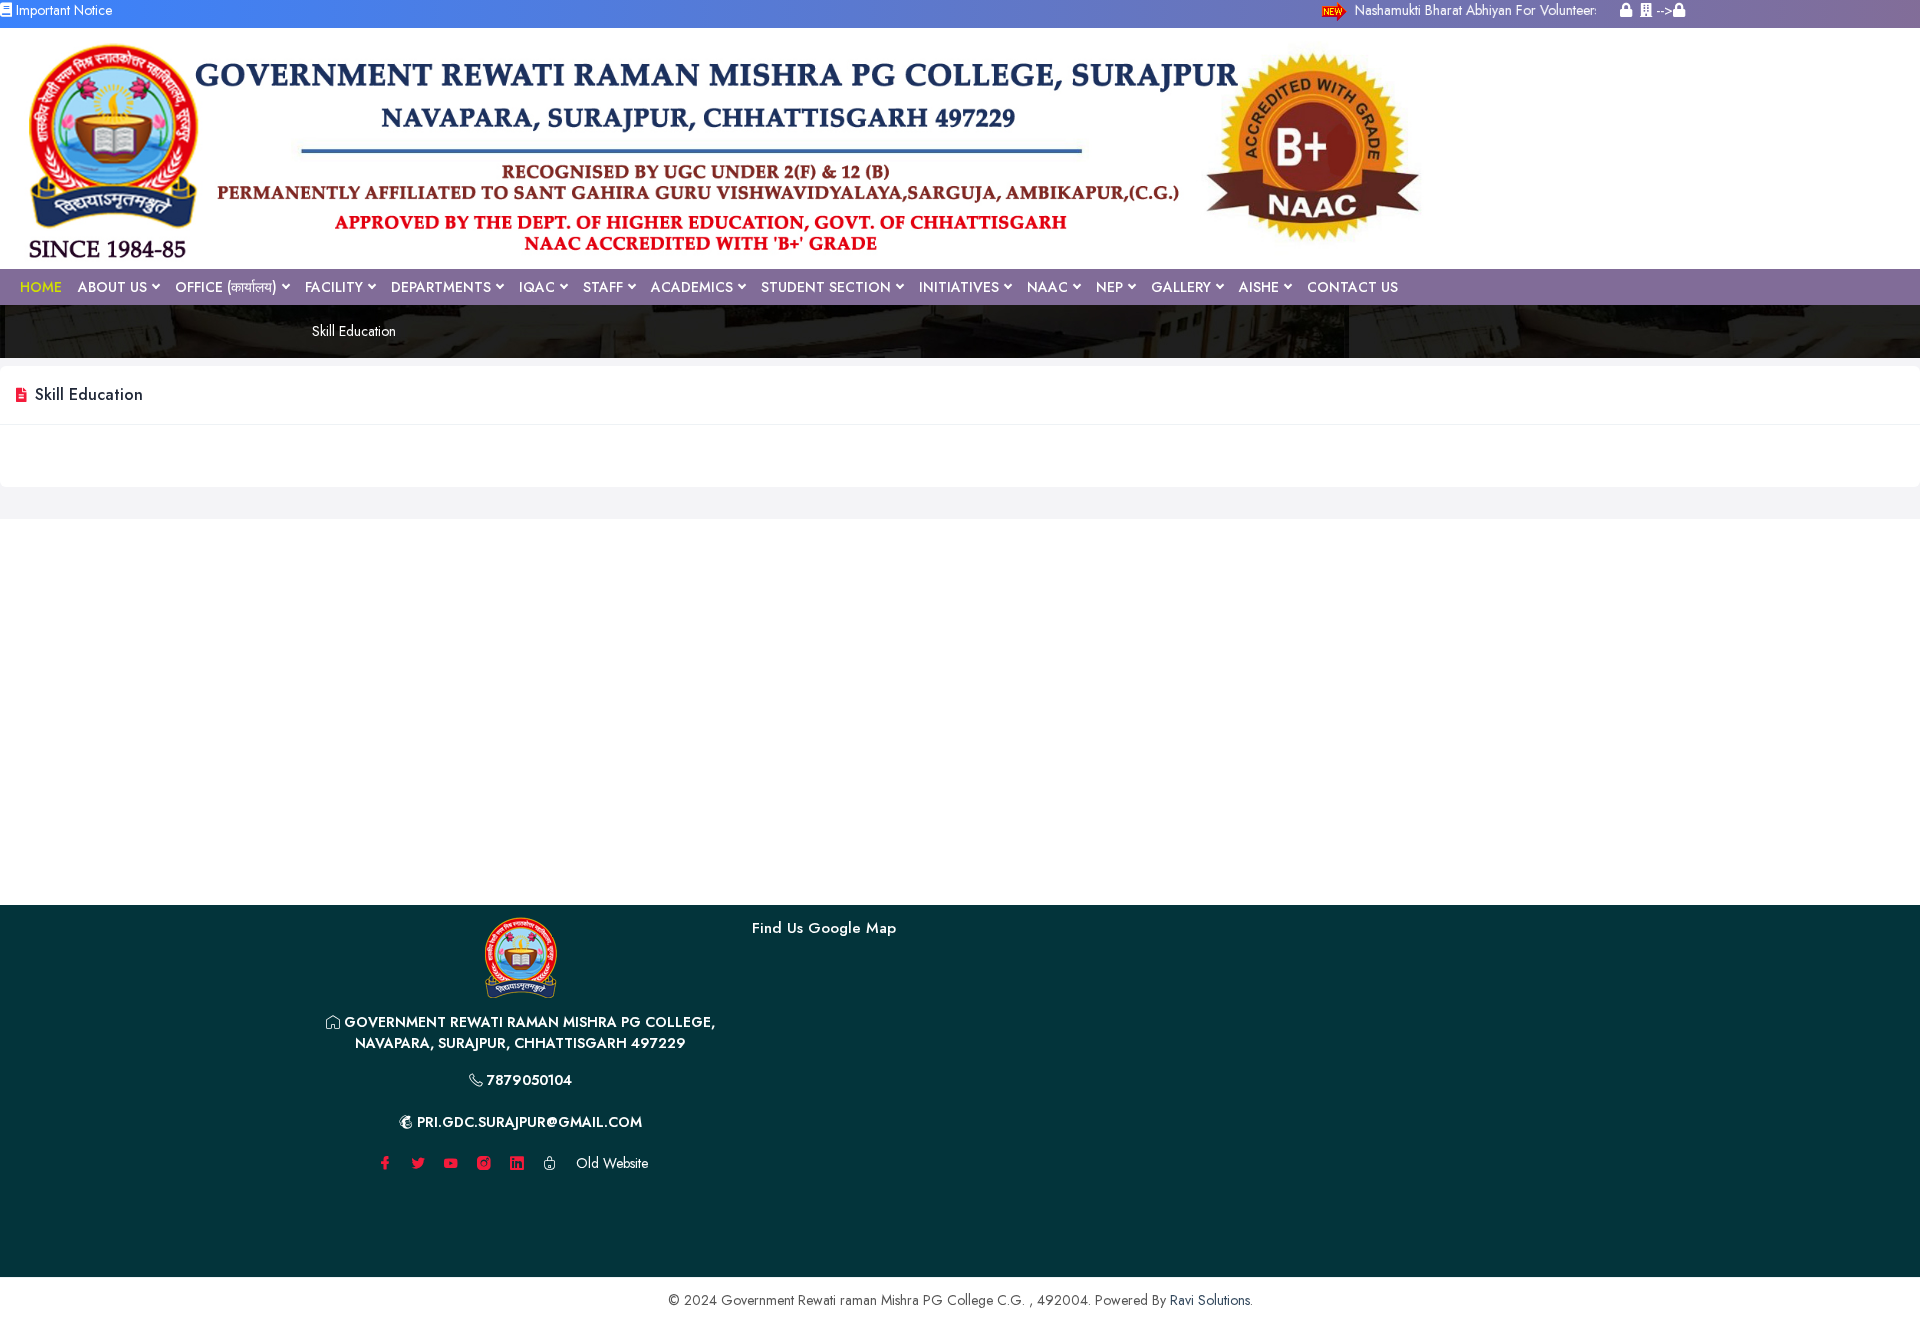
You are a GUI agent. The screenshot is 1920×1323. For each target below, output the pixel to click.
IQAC (537, 287)
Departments (441, 287)
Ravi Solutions (1210, 1300)
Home (41, 287)
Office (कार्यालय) (226, 287)
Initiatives (959, 287)
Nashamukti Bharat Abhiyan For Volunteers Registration (1537, 10)
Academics (692, 287)
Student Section (826, 287)
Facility (334, 287)
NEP (1109, 287)
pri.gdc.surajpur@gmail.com (527, 1122)
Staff (603, 287)
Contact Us (1352, 287)
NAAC (1047, 287)
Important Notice (62, 10)
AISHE (1259, 287)
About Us (112, 287)
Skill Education (354, 331)
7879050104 (527, 1080)
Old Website (612, 1163)
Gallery (1181, 287)
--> (1662, 10)
